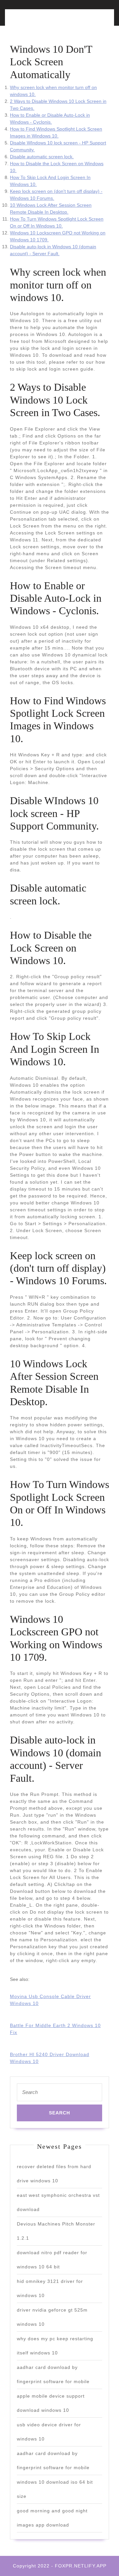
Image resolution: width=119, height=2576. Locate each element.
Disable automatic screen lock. (42, 157)
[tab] (33, 21)
